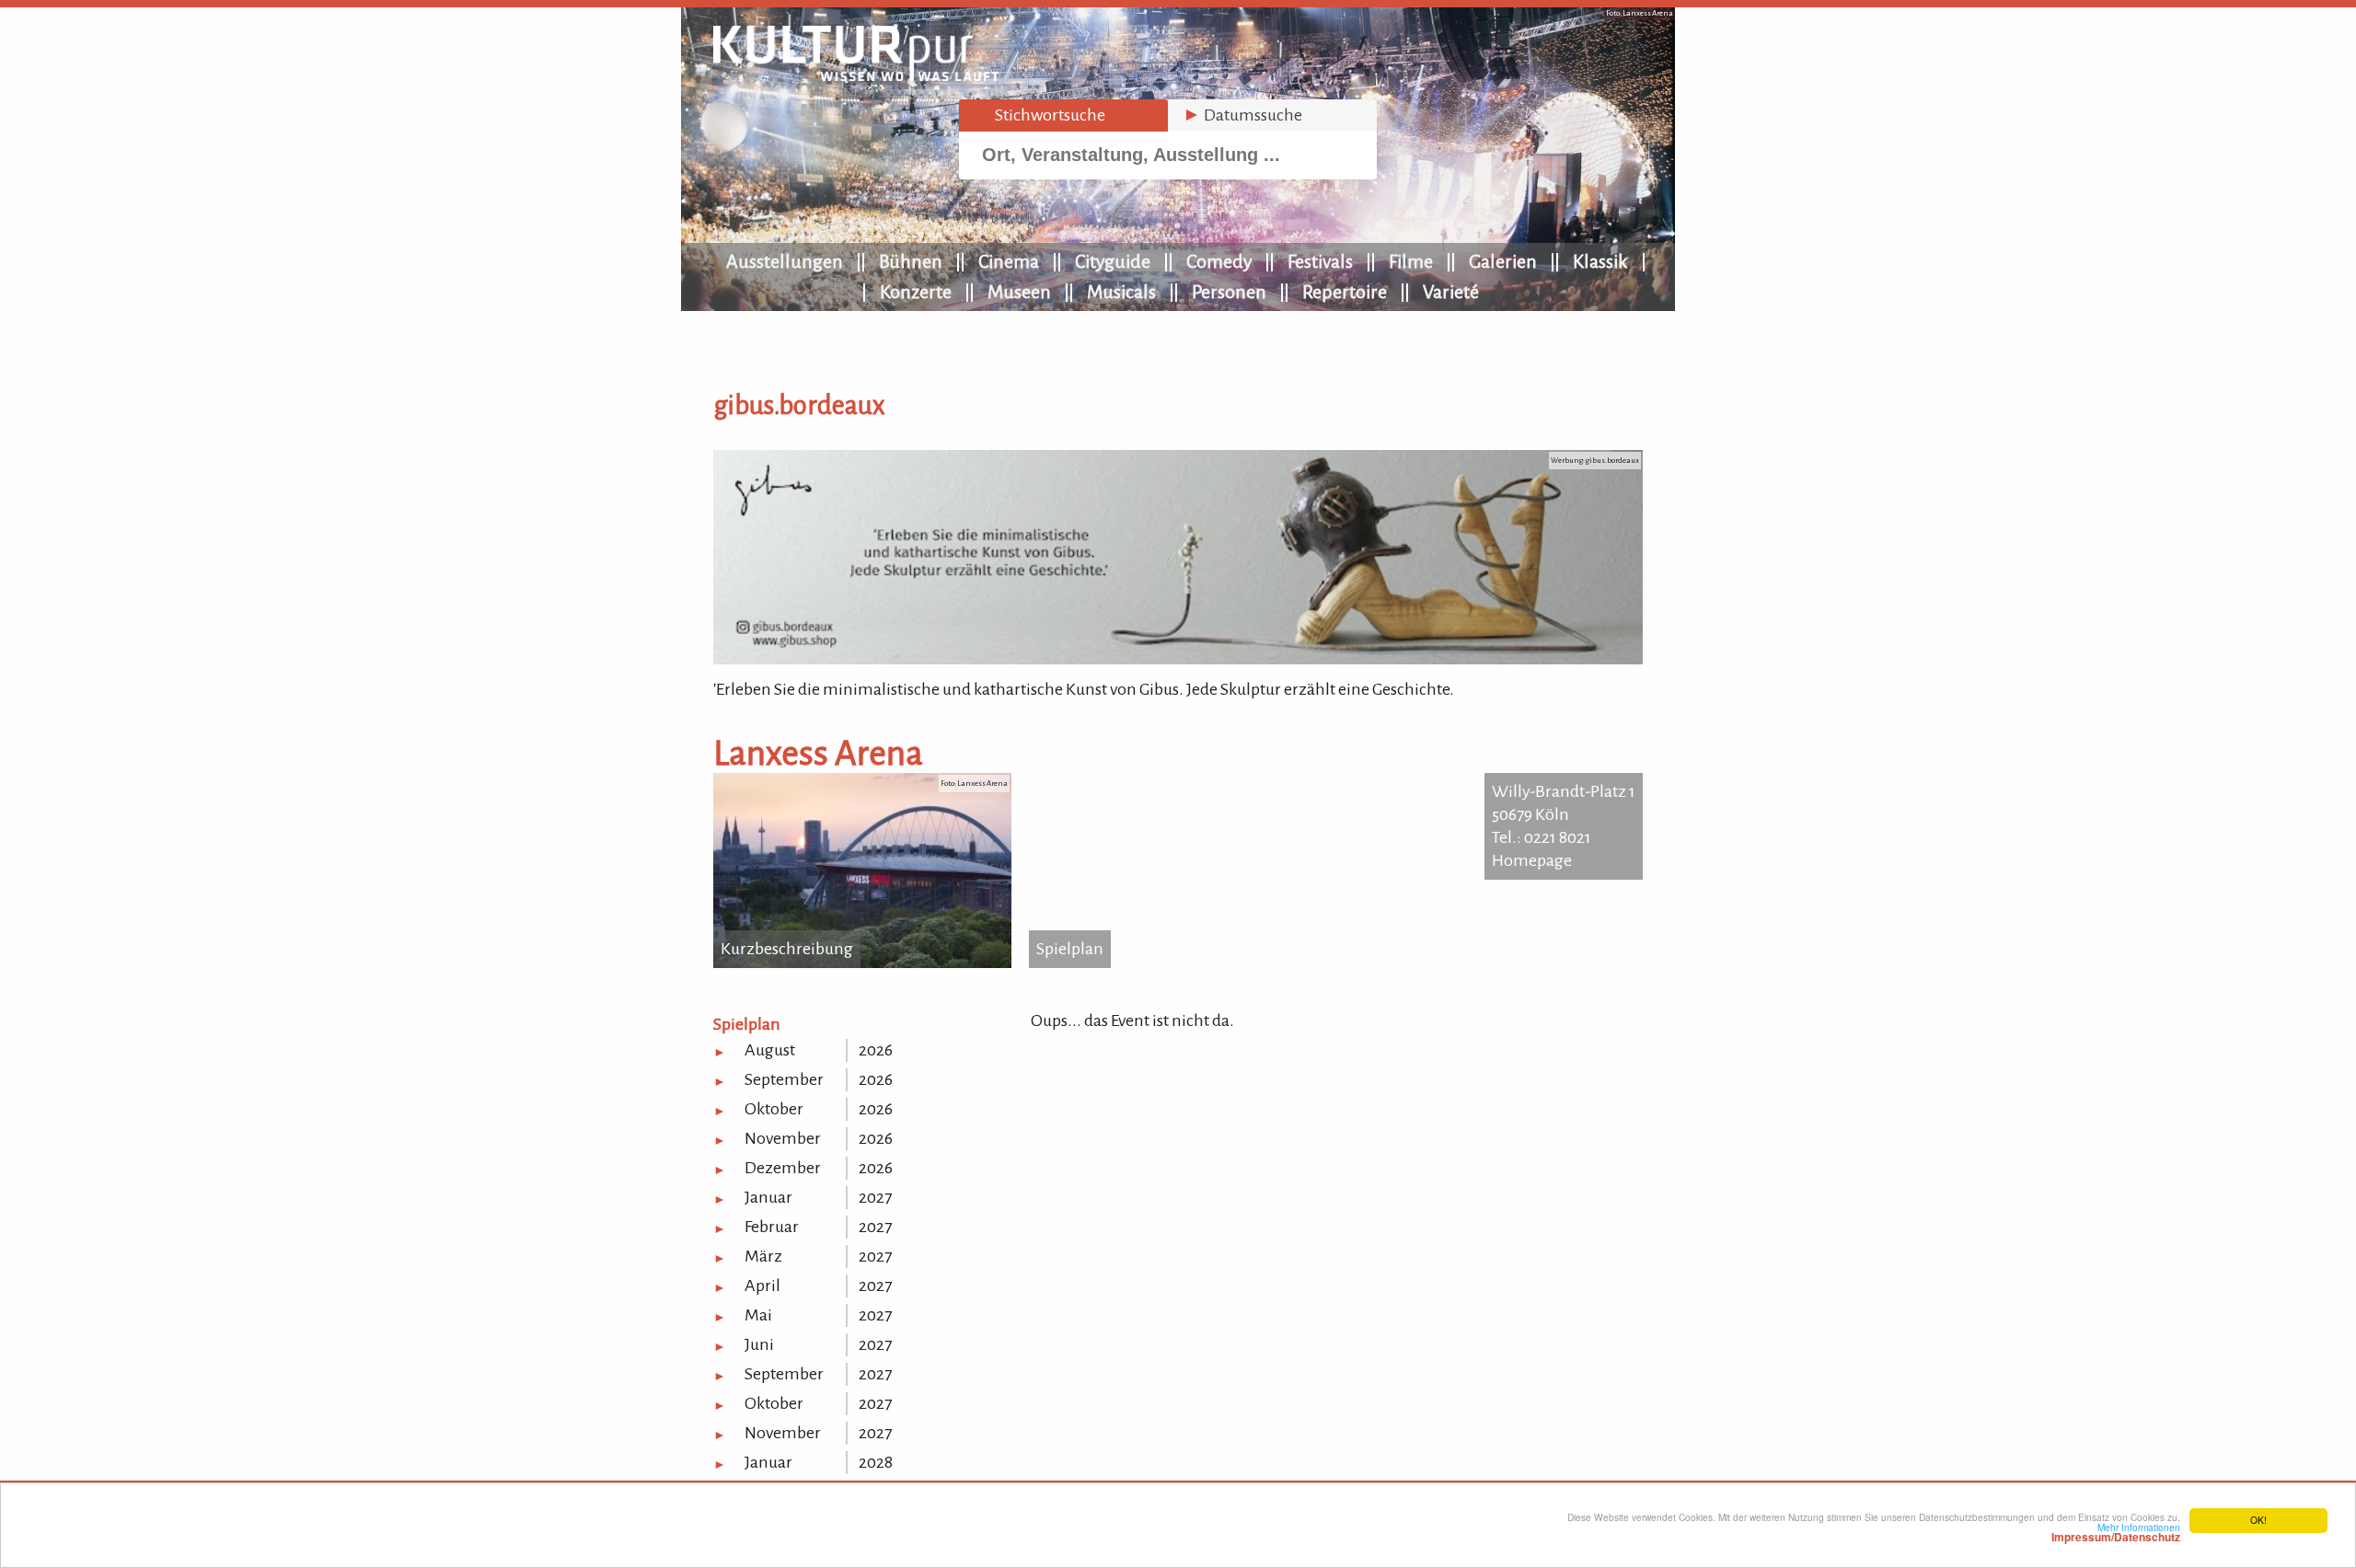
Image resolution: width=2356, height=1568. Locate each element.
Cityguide (1113, 261)
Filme (1411, 261)
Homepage (1532, 860)
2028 (876, 1462)
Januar (768, 1197)
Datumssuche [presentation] (1242, 115)
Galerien (1503, 261)
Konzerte (916, 292)
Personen (1229, 292)
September (784, 1079)
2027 (875, 1197)
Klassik (1600, 261)
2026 (876, 1050)
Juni (759, 1344)
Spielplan (1070, 949)
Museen (1019, 292)
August (770, 1050)
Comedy (1219, 261)
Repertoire (1345, 292)
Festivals (1320, 261)
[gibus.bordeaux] (1178, 659)
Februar (772, 1227)
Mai (758, 1315)
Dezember (783, 1168)
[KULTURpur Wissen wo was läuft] (856, 75)
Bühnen (911, 261)
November (783, 1138)
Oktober (774, 1109)
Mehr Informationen (2116, 1532)
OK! (2258, 1520)
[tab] (1063, 115)
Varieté (1451, 292)
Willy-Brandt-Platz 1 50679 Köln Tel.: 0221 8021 (1564, 814)
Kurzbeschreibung (787, 949)
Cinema (1009, 261)
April (762, 1286)
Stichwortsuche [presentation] (1039, 115)
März (763, 1256)
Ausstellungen (785, 261)
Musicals (1121, 292)
